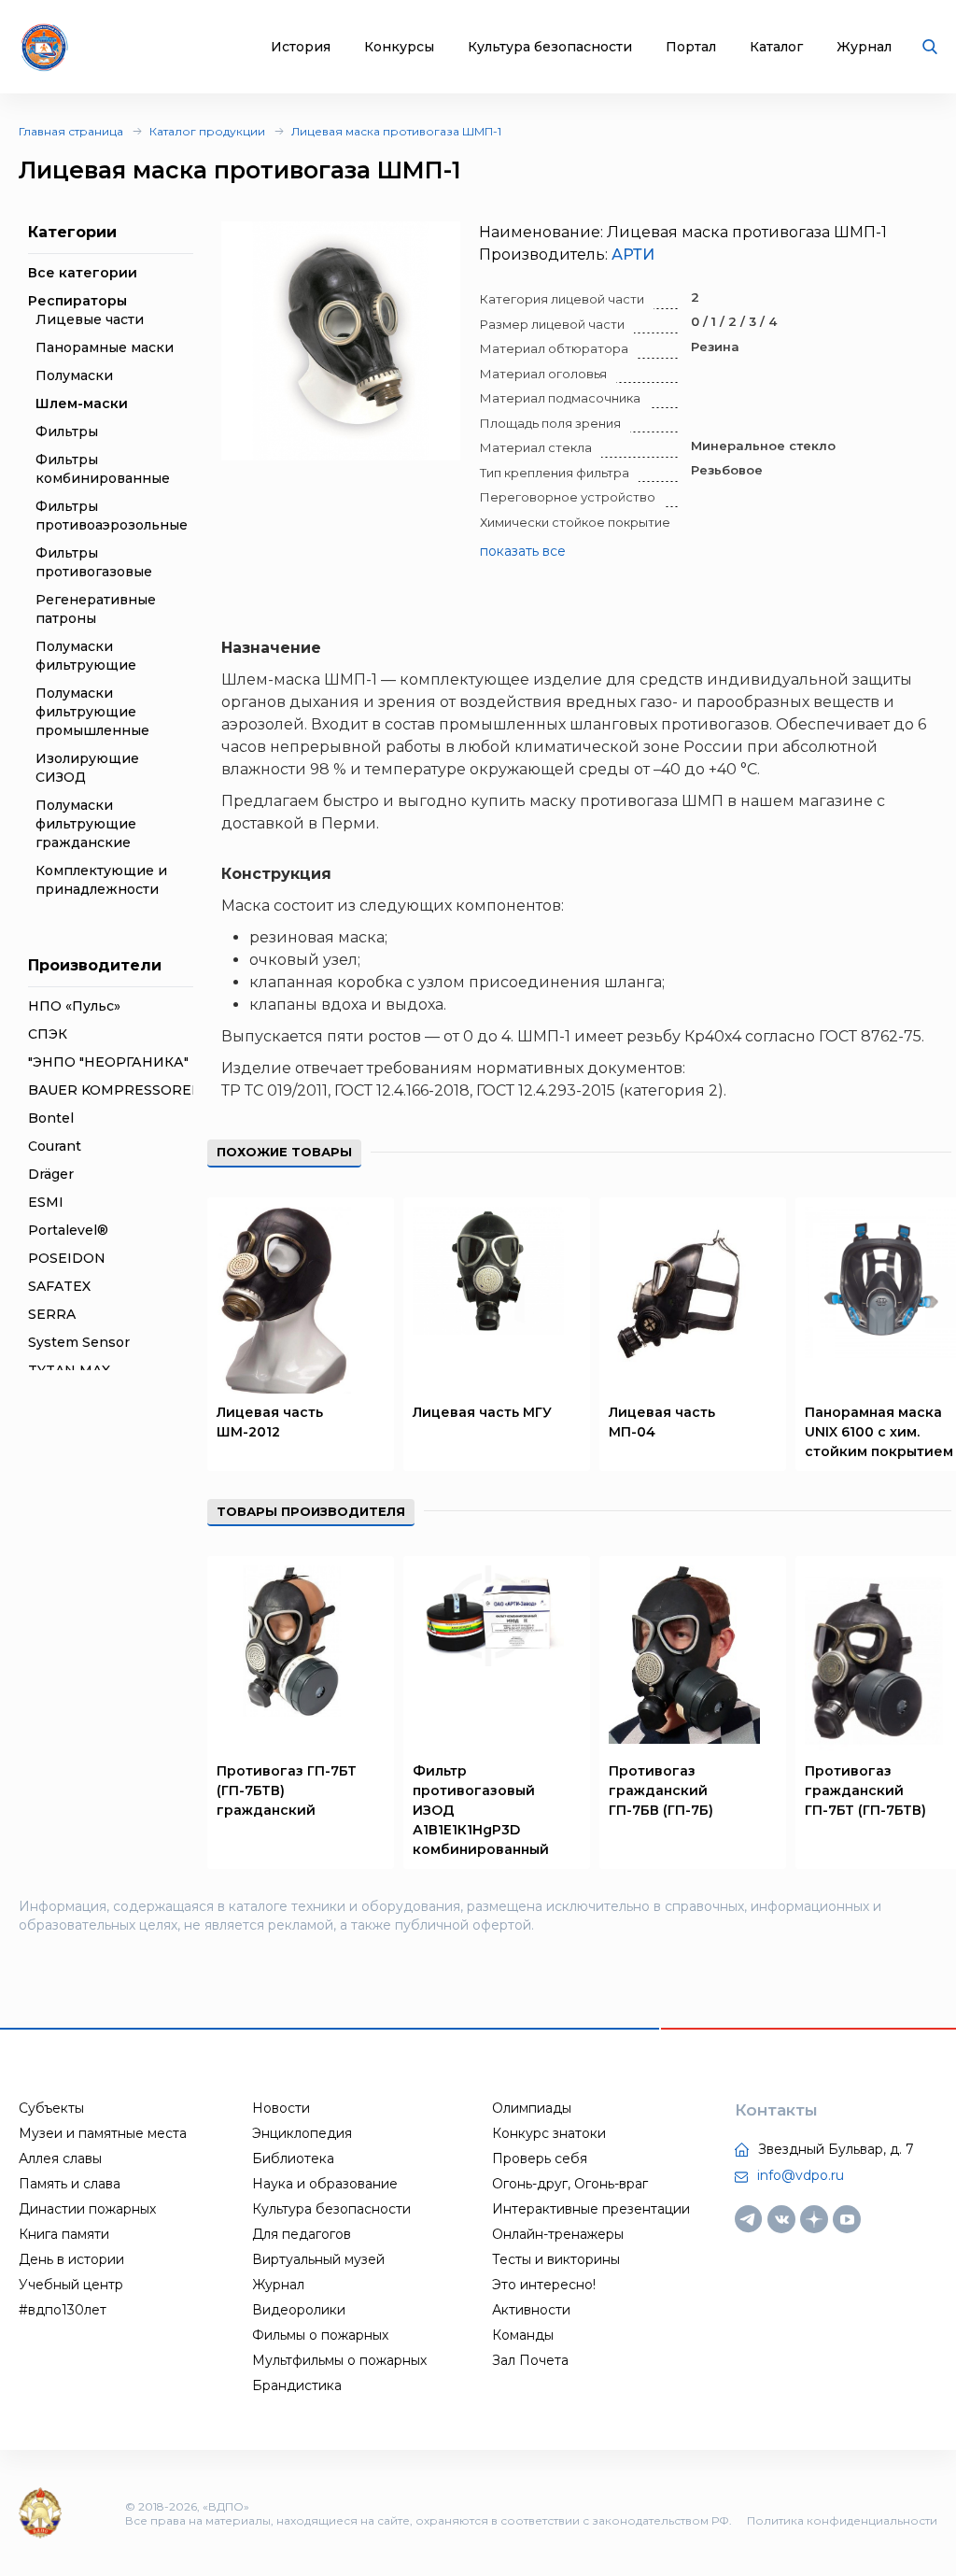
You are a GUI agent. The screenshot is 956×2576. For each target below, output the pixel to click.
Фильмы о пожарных (320, 2335)
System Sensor (79, 1342)
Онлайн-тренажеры (558, 2234)
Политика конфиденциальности (842, 2520)
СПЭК (48, 1034)
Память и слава (70, 2184)
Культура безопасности (550, 47)
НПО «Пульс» (74, 1006)
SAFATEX (59, 1286)
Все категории (83, 273)
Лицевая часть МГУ (482, 1412)
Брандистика (297, 2385)
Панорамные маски (105, 347)
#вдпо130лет (63, 2310)
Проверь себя (540, 2158)
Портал (691, 47)
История (301, 47)
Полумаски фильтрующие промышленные (92, 712)
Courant (55, 1146)
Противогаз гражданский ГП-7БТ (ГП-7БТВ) (865, 1790)
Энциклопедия (302, 2133)
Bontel (51, 1118)
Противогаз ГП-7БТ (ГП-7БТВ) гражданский (287, 1790)
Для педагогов (302, 2234)
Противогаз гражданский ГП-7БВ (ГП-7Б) (661, 1790)
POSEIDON (67, 1258)
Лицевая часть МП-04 (662, 1422)
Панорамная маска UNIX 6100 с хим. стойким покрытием (879, 1432)
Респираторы (77, 301)
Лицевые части (90, 319)
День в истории (71, 2259)
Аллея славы (60, 2158)
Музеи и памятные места (103, 2133)
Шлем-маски (82, 403)
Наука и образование (325, 2184)
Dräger (51, 1174)
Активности (531, 2310)
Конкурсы (399, 47)
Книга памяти (64, 2234)
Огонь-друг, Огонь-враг (570, 2184)
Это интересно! (544, 2285)
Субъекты (51, 2108)
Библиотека (293, 2158)
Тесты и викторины (556, 2259)
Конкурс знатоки (549, 2133)
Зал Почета (530, 2360)
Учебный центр (71, 2285)
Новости (281, 2108)
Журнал (864, 47)
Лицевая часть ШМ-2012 (270, 1422)
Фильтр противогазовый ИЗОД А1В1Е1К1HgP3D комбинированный (481, 1810)
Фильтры (67, 432)
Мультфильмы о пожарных (339, 2360)
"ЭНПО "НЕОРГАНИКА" (108, 1062)
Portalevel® (68, 1230)
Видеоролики (299, 2310)
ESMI (46, 1202)
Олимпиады (532, 2108)
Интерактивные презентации (591, 2209)
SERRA (52, 1314)
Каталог (776, 47)
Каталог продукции (207, 131)
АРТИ (633, 255)
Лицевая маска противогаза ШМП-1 (396, 131)
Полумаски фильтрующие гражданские (86, 824)
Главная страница (71, 131)
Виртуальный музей (318, 2259)
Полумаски (74, 375)
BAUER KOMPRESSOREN (115, 1090)
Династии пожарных (87, 2209)
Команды (523, 2335)
